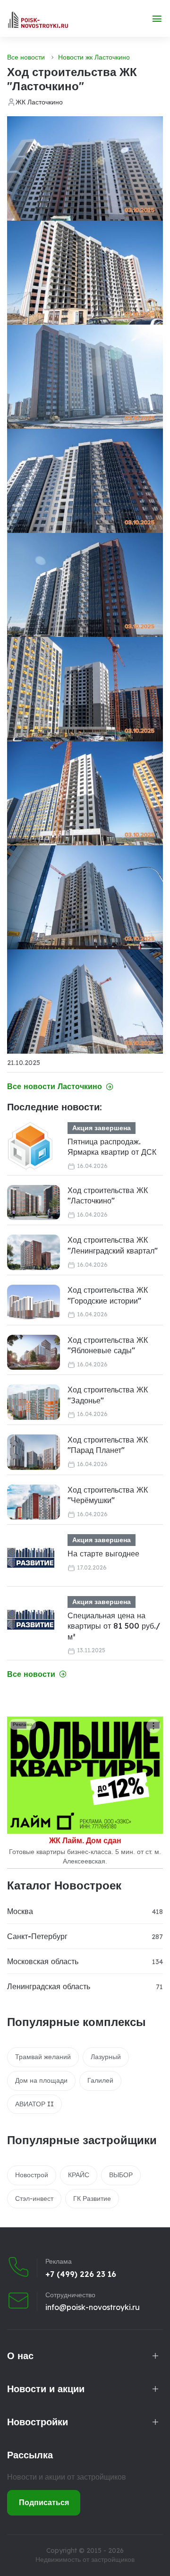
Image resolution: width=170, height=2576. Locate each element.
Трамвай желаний (43, 2057)
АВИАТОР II (34, 2104)
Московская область (43, 1961)
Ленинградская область (49, 1986)
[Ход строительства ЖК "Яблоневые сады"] (34, 1352)
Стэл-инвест (34, 2198)
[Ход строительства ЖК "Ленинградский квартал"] (34, 1252)
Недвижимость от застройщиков (85, 2559)
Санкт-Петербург (37, 1936)
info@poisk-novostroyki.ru (93, 2307)
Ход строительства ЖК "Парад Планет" (108, 1445)
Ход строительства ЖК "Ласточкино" (108, 1195)
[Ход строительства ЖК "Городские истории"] (34, 1302)
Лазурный (106, 2057)
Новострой (32, 2175)
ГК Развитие (92, 2198)
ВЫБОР (121, 2175)
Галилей (100, 2080)
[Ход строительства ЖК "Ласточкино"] (34, 1203)
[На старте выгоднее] (31, 1558)
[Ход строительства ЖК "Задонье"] (34, 1402)
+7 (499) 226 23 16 (81, 2274)
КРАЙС (79, 2175)
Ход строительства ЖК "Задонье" (108, 1395)
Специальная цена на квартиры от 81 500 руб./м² (114, 1626)
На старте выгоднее (103, 1554)
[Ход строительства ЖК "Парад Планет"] (34, 1452)
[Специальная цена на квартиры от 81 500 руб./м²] (31, 1620)
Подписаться (44, 2502)
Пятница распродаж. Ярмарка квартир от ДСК (112, 1147)
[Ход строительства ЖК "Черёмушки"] (34, 1502)
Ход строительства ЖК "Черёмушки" (108, 1495)
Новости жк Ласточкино (94, 57)
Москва (20, 1911)
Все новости (26, 57)
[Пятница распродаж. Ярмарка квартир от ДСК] (31, 1146)
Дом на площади (41, 2080)
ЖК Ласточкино (39, 102)
